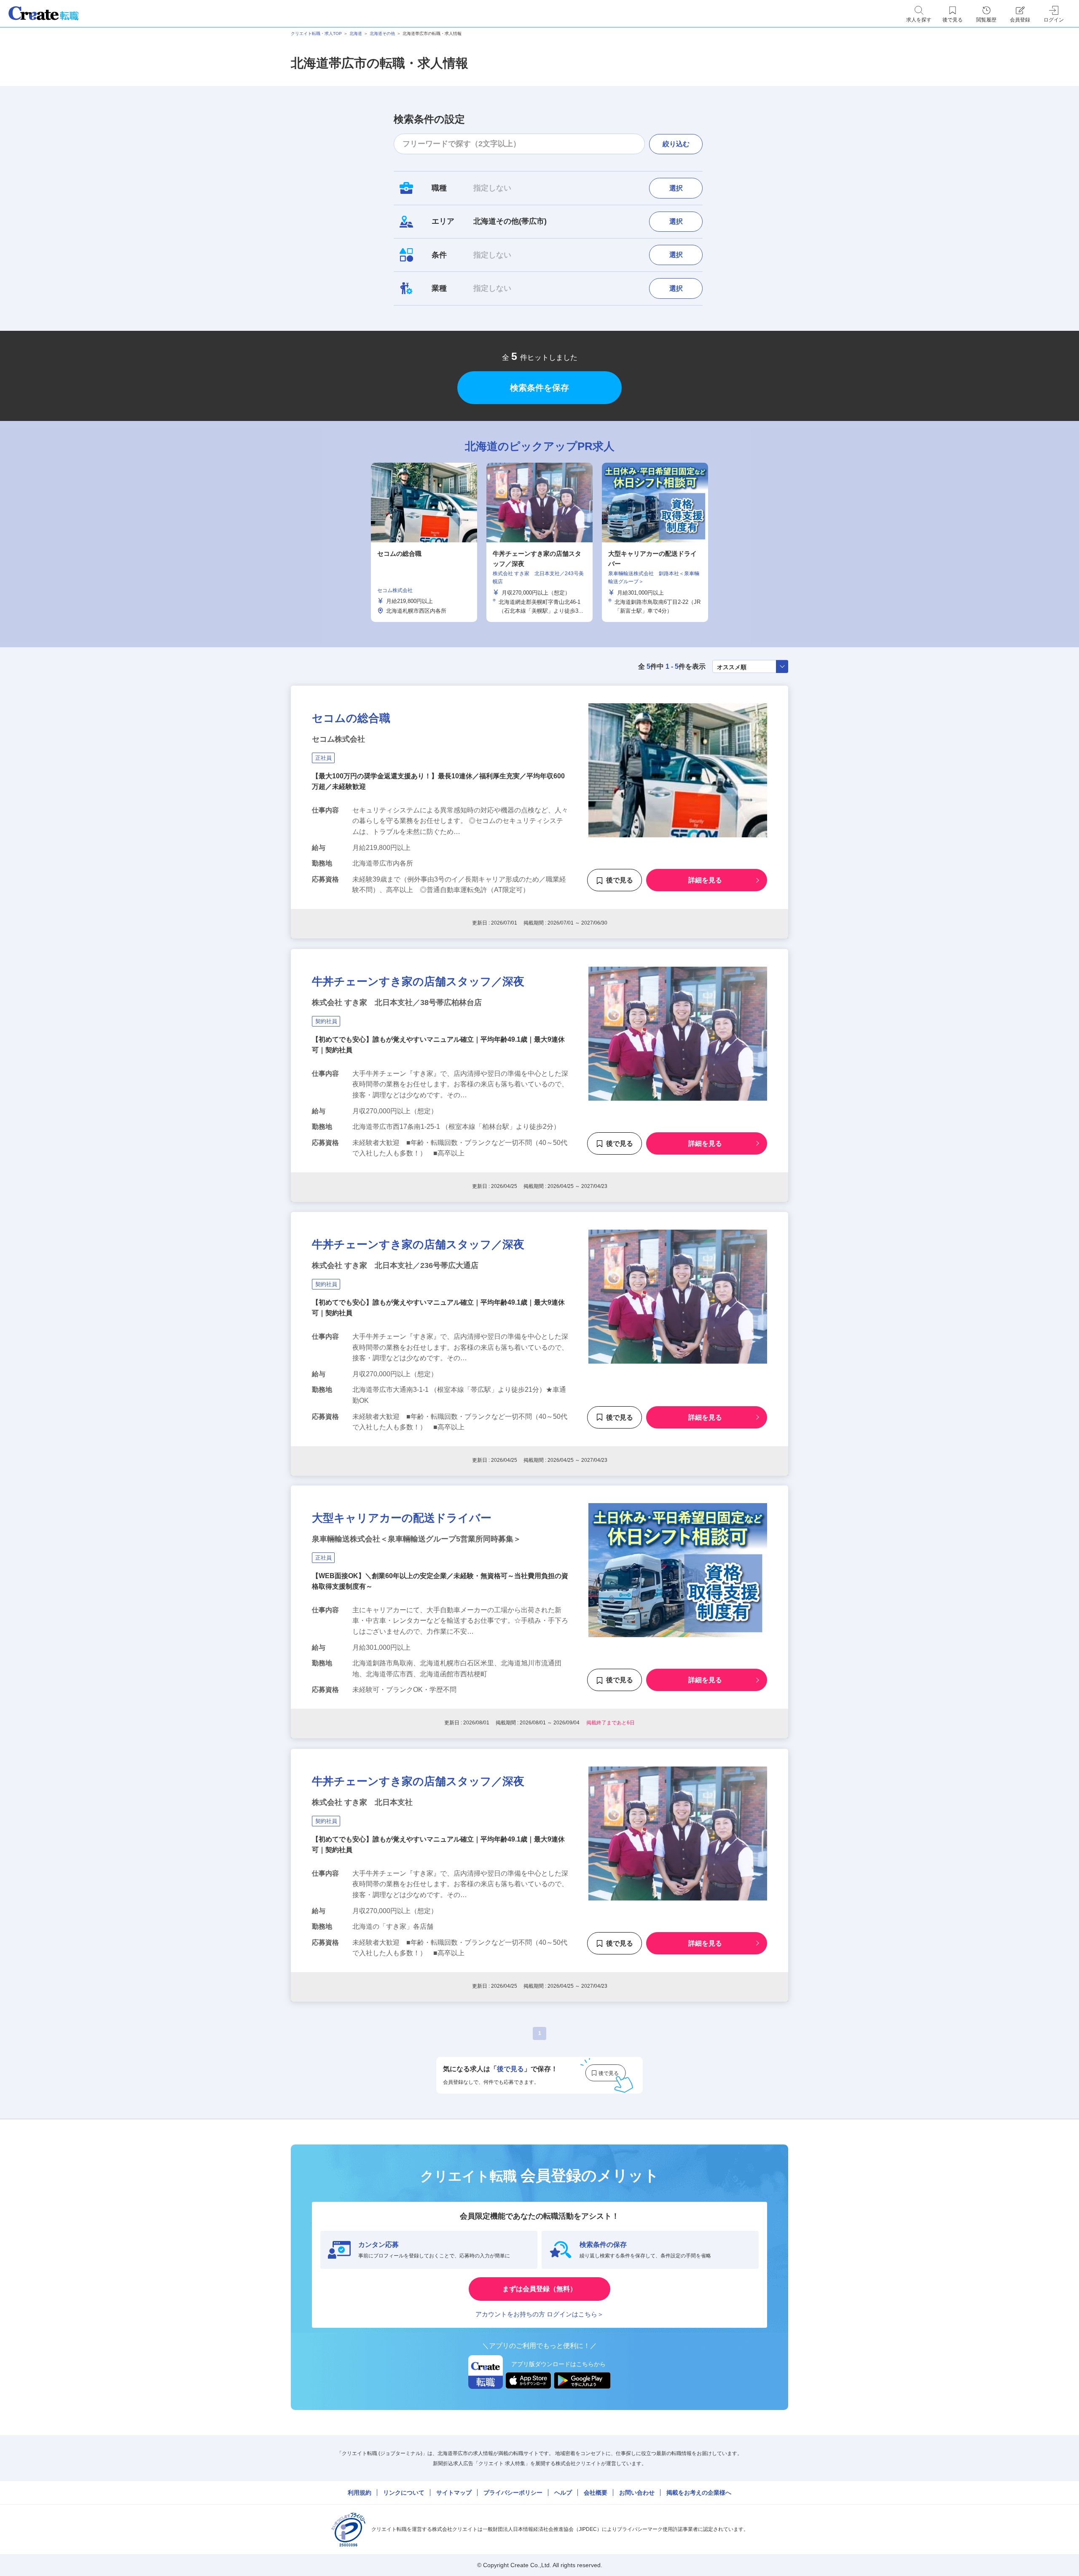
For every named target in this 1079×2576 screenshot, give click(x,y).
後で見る (620, 881)
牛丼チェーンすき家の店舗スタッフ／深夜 (418, 981)
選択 (676, 188)
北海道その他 (382, 34)
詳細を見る (705, 881)
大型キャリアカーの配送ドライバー (402, 1518)
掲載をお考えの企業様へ (699, 2493)
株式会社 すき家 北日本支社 (362, 1802)
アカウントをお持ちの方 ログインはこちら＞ (539, 2314)
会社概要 (596, 2493)
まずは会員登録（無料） (539, 2289)
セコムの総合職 (351, 718)
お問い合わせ (637, 2493)
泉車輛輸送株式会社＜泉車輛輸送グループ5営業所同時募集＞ (416, 1539)
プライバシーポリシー (513, 2493)
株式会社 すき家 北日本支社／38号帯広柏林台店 (397, 1003)
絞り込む (676, 144)
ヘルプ (563, 2493)
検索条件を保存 (539, 388)
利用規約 (360, 2493)
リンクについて (404, 2493)
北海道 (356, 34)
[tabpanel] (539, 542)
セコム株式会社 (338, 739)
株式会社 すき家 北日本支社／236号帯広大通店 (395, 1265)
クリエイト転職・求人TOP (316, 34)
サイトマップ (454, 2493)
